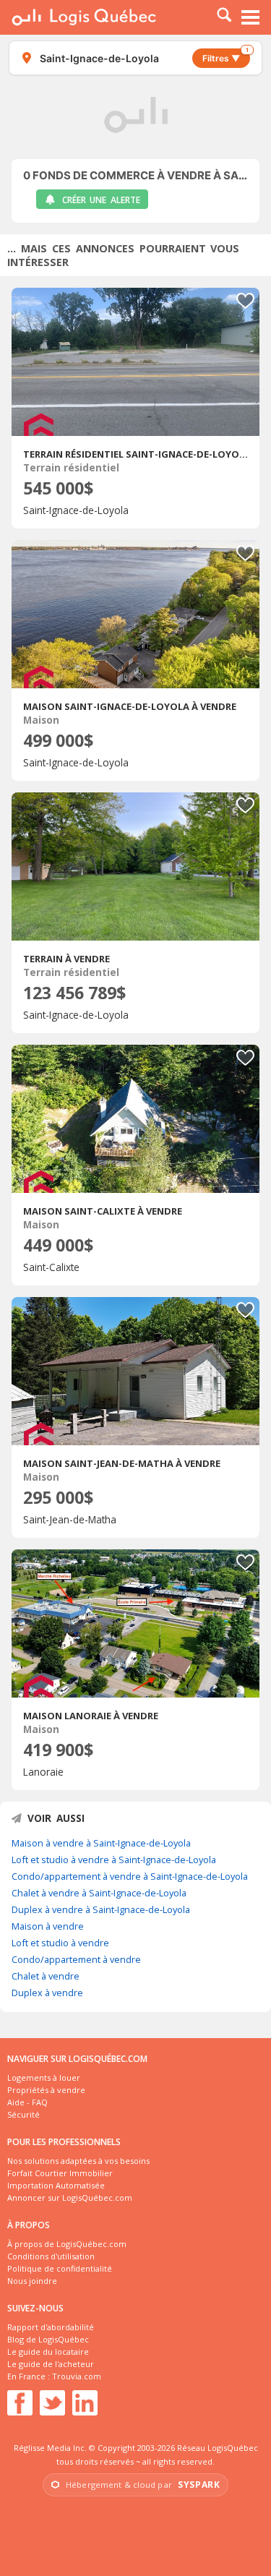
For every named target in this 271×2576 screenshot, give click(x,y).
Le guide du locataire (48, 2352)
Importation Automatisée (56, 2185)
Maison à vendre (48, 1926)
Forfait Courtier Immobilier (60, 2173)
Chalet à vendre (46, 1976)
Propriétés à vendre (46, 2090)
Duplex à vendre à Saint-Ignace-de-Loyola (101, 1909)
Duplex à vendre (47, 1993)
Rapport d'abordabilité (51, 2327)
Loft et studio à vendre (60, 1943)
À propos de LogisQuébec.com (67, 2244)
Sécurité (23, 2114)
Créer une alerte (101, 200)
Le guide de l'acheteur (51, 2364)
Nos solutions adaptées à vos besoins (78, 2161)
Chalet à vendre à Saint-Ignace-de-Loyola (99, 1893)
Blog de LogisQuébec (48, 2339)
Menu (251, 17)
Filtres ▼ (225, 56)
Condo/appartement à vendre (76, 1959)
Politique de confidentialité (60, 2268)
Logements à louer (44, 2078)
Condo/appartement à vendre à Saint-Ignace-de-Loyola (130, 1876)
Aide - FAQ (27, 2102)
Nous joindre (32, 2281)
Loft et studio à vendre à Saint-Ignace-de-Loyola (114, 1860)
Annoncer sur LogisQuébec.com (70, 2198)
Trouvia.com (77, 2376)
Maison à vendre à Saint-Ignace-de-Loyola (101, 1843)
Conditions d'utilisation (51, 2256)
